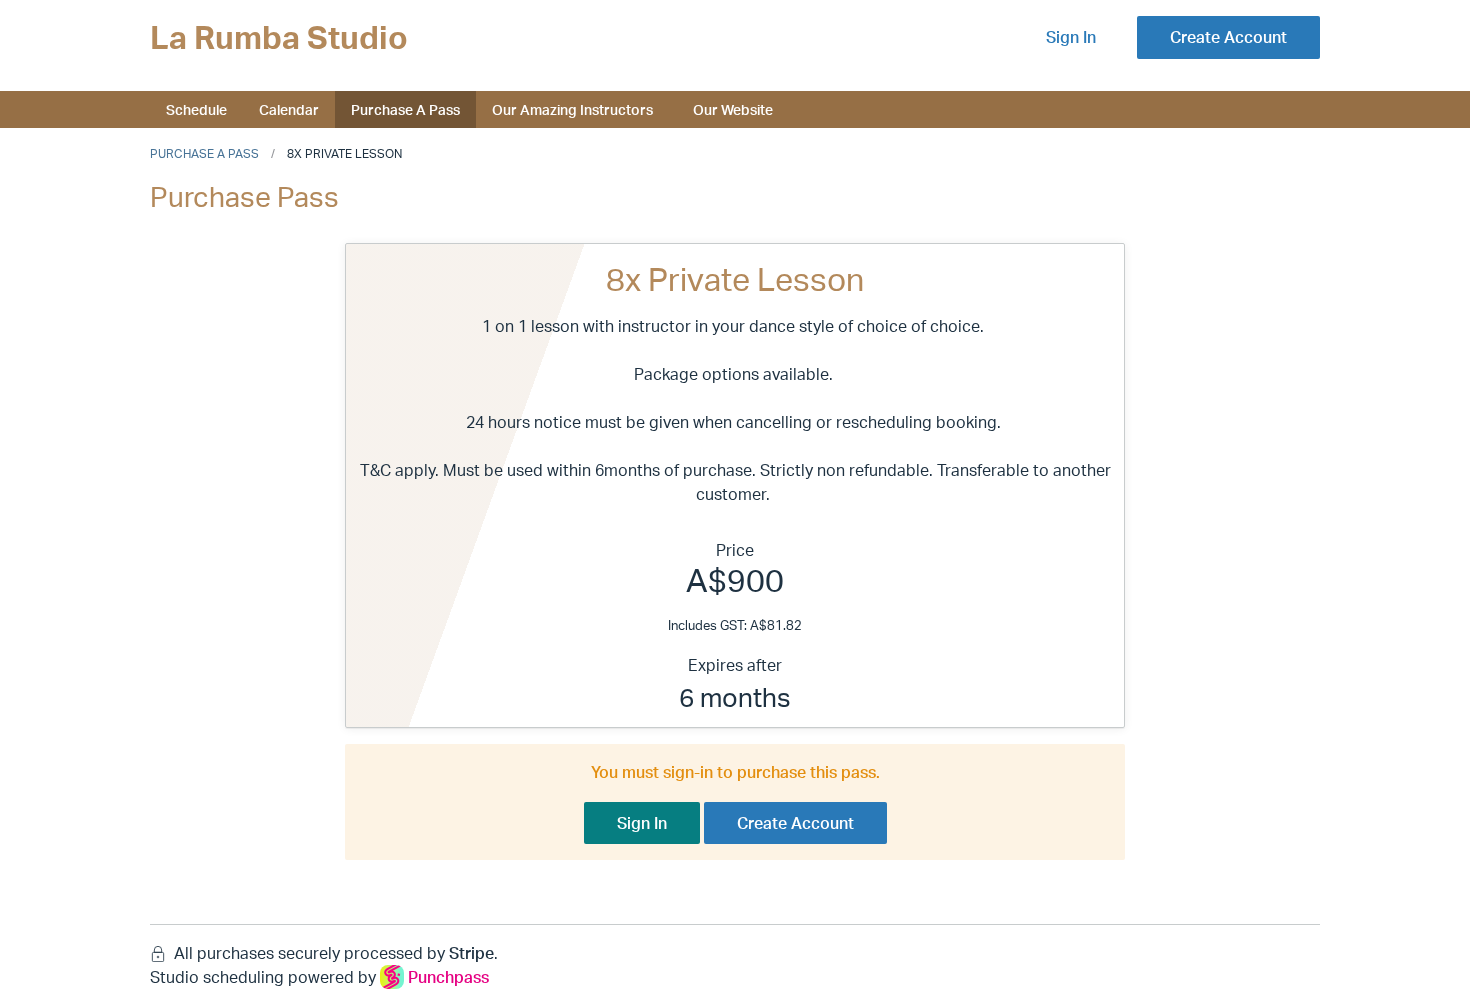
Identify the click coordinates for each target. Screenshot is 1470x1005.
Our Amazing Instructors (572, 109)
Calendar (289, 109)
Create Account (1228, 37)
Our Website (733, 109)
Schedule (196, 109)
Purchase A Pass (405, 109)
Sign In (1071, 37)
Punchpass (448, 977)
